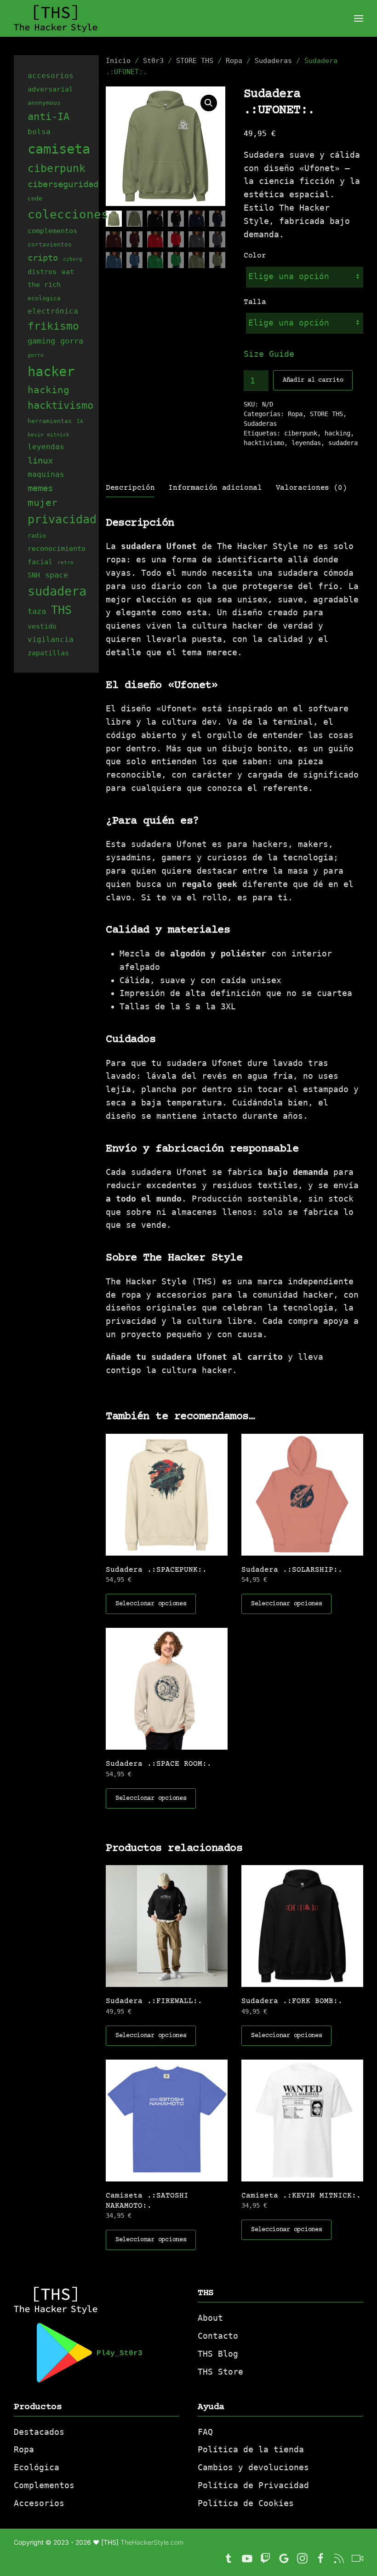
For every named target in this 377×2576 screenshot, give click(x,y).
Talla (255, 302)
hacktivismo (264, 443)
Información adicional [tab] (215, 488)
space (57, 575)
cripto (43, 258)
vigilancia (51, 639)
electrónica (53, 311)
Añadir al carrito (313, 380)
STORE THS (195, 61)
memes (40, 488)
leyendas (306, 443)
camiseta (59, 149)
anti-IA (49, 116)
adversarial (50, 89)
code (35, 198)
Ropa (234, 61)
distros (42, 272)
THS (61, 610)
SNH (34, 575)
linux (40, 460)
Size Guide (269, 354)
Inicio (118, 61)
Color (255, 256)
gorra (72, 341)
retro (66, 563)
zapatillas (48, 653)
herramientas (50, 421)
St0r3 (153, 61)
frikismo (53, 326)
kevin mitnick (49, 435)
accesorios (51, 76)
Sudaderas (273, 61)
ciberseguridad (63, 184)
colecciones (68, 214)
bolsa (39, 132)
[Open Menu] (359, 18)
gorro (36, 355)
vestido (42, 626)
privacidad (62, 519)
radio (37, 535)
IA (80, 421)
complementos (52, 231)
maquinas (46, 474)
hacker (51, 372)
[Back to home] (56, 18)
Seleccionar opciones (151, 1604)
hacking (337, 433)
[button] (209, 103)
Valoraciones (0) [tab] (311, 488)
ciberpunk (301, 433)
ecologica (44, 298)
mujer (43, 503)
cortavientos (50, 244)
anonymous (44, 103)
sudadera (343, 443)
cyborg (73, 259)
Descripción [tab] (130, 488)
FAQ (205, 2432)
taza (37, 611)
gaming (41, 341)
